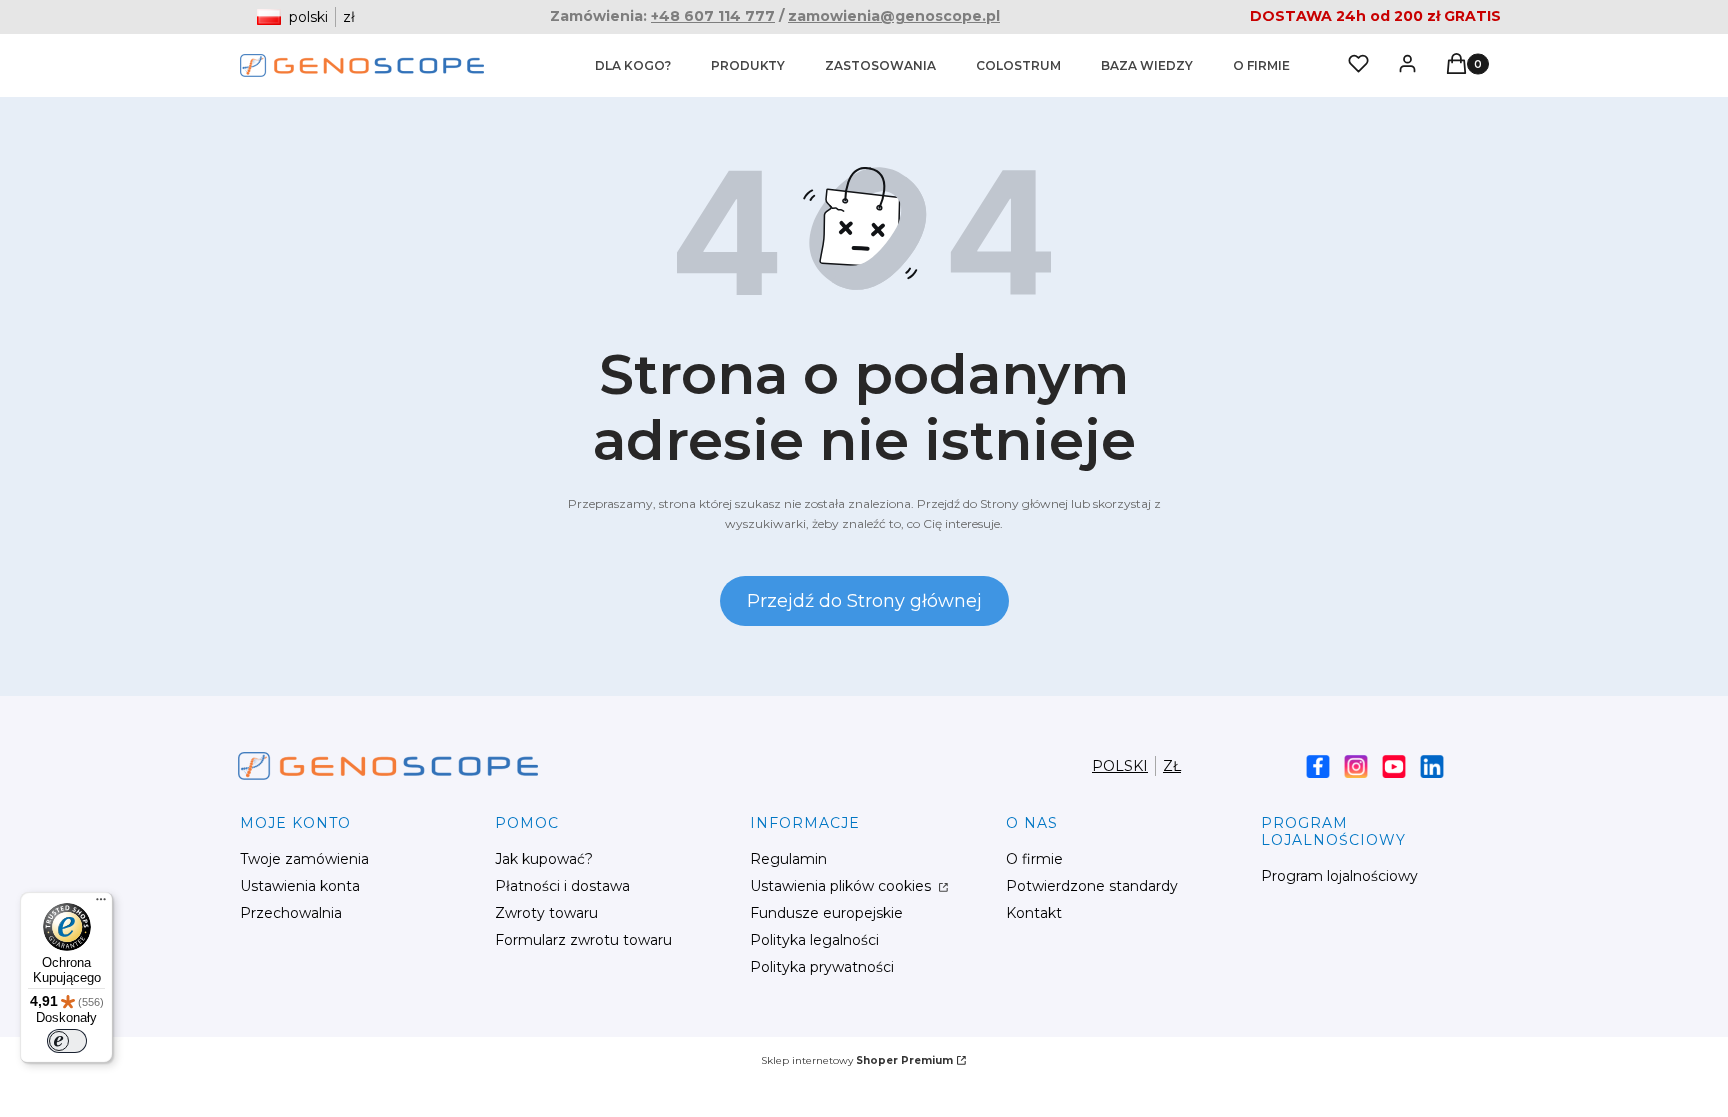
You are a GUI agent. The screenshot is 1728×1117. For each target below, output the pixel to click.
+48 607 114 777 (713, 16)
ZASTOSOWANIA (880, 65)
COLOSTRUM (1018, 65)
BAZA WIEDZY (1147, 65)
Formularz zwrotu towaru (583, 940)
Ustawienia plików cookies (842, 886)
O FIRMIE (1261, 65)
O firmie (1034, 859)
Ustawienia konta (300, 886)
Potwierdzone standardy (1092, 886)
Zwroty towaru (546, 913)
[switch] (67, 1041)
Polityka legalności (814, 940)
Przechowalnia (291, 913)
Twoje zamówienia (304, 859)
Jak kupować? (544, 859)
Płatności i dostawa (562, 886)
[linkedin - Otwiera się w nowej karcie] (1432, 766)
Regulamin (788, 859)
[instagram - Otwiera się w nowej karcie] (1356, 766)
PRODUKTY (748, 65)
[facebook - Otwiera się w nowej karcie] (1318, 766)
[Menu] (101, 904)
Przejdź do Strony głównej (864, 601)
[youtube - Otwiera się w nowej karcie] (1394, 766)
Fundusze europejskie (826, 913)
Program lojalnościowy (1339, 876)
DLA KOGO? (633, 65)
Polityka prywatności (822, 967)
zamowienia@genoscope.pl (894, 16)
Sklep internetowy (857, 1060)
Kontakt (1034, 913)
